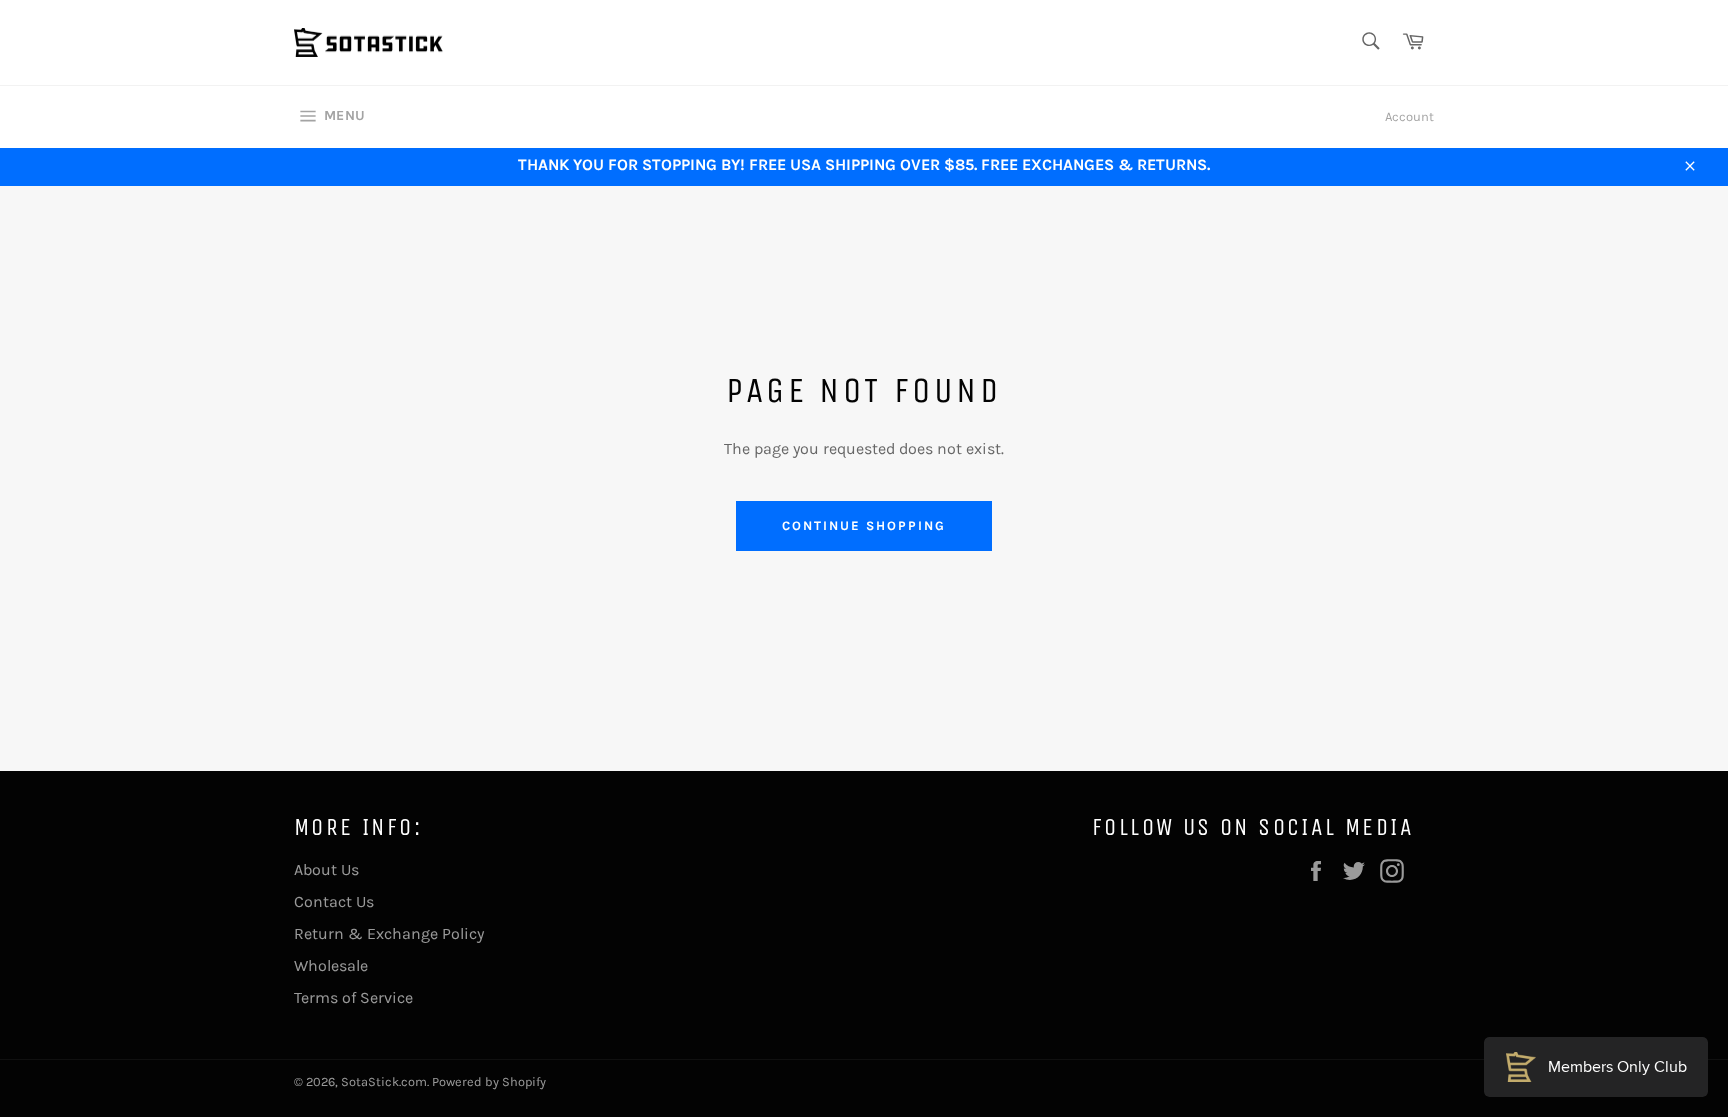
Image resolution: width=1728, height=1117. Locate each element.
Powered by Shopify (489, 1081)
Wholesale (331, 965)
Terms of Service (353, 997)
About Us (326, 869)
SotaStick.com (384, 1081)
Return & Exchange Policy (389, 933)
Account (1409, 116)
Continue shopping (863, 525)
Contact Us (334, 901)
